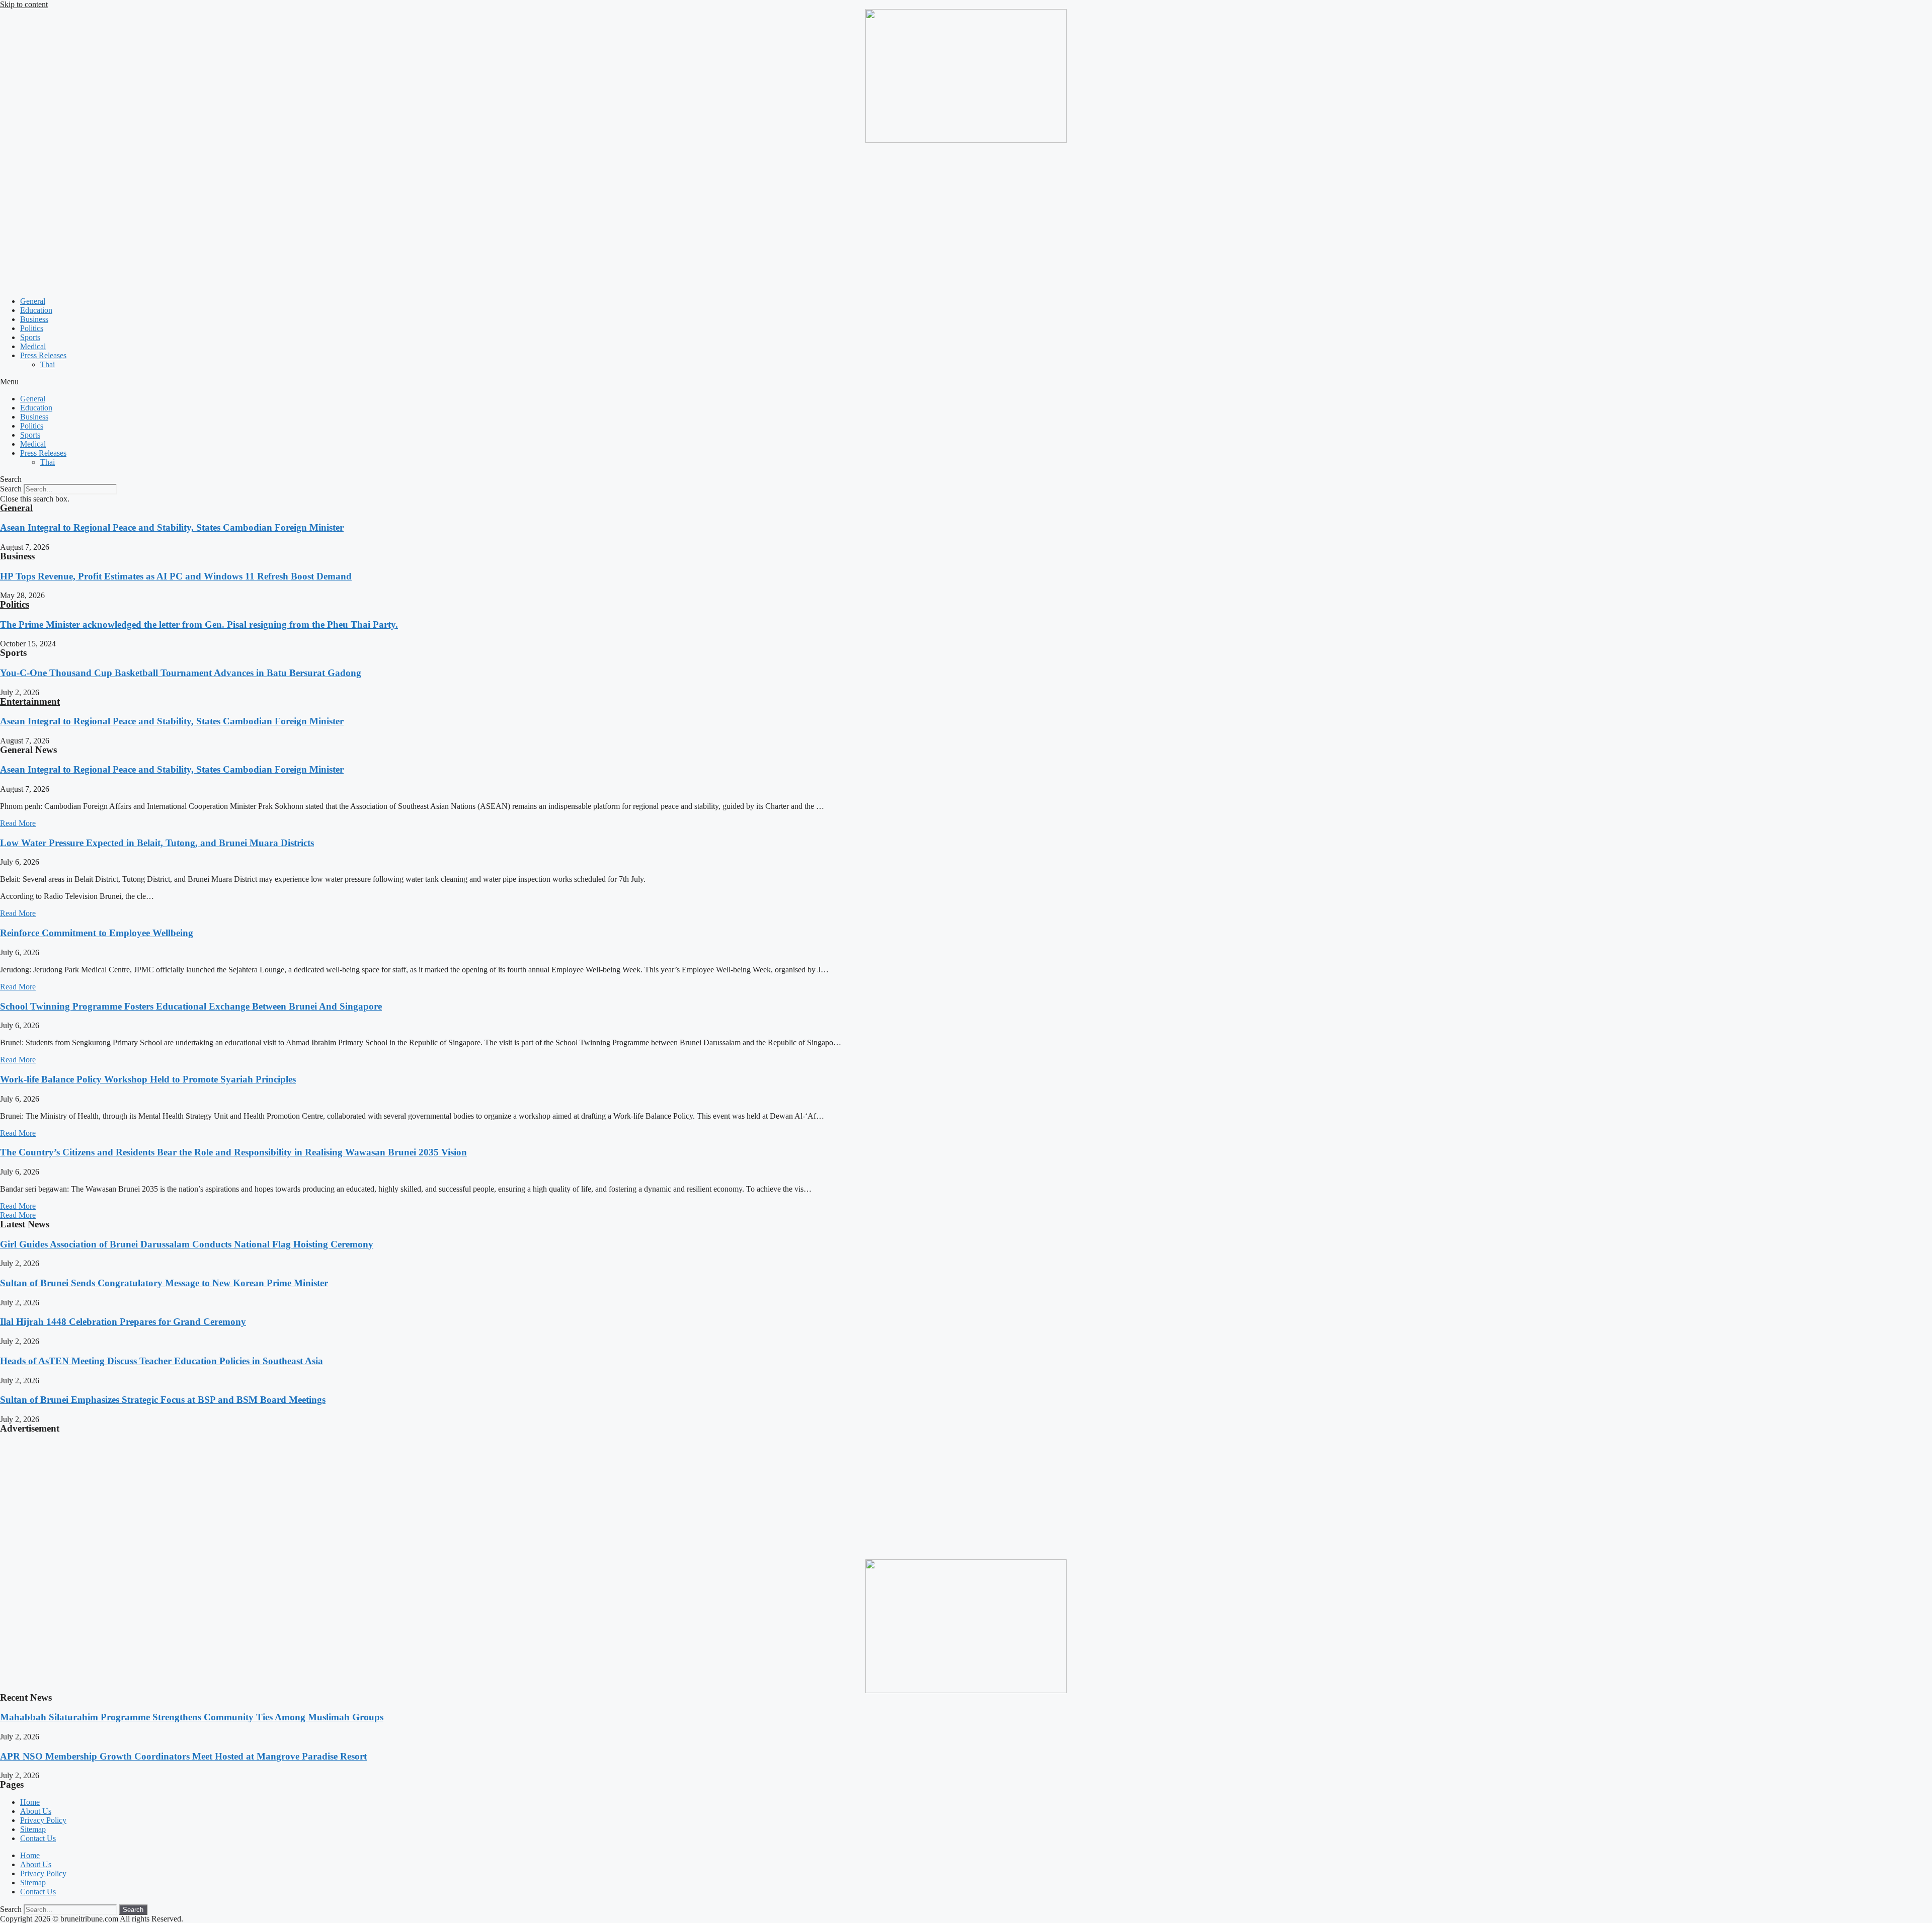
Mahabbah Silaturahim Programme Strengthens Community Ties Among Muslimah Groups (192, 1717)
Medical (33, 346)
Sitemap (33, 1829)
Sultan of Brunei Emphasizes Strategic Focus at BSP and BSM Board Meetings (163, 1400)
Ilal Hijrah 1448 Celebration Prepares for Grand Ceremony (123, 1322)
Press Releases (43, 355)
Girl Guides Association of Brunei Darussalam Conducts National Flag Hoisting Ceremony (187, 1244)
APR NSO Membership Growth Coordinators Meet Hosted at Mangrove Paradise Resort (183, 1756)
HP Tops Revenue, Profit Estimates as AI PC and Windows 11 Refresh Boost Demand (176, 576)
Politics (32, 328)
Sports (30, 337)
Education (36, 310)
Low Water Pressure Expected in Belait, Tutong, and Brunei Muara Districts (157, 843)
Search (11, 489)
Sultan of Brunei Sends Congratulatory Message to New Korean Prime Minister (164, 1283)
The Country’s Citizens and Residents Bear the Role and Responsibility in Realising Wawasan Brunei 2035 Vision (233, 1152)
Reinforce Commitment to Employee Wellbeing (97, 933)
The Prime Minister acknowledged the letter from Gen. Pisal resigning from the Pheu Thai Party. (199, 624)
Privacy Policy (43, 1820)
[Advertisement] (966, 218)
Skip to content (24, 4)
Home (30, 1802)
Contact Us (38, 1838)
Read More (18, 823)
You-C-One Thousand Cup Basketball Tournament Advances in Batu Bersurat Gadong (181, 673)
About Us (36, 1811)
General (33, 301)
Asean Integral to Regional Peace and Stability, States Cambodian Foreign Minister (172, 527)
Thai (48, 364)
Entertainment (30, 701)
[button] (966, 382)
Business (34, 319)
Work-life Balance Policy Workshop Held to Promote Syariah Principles (148, 1079)
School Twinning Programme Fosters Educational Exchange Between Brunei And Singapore (191, 1006)
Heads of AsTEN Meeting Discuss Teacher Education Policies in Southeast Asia (162, 1361)
